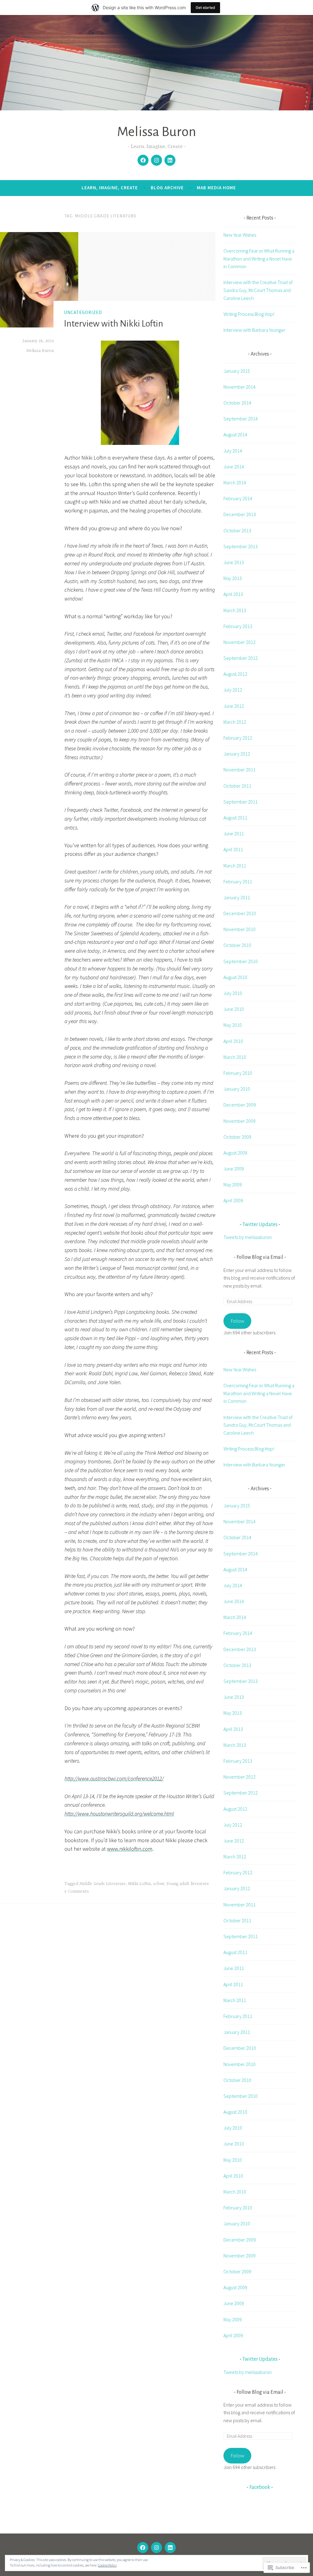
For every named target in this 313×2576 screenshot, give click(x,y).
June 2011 (234, 833)
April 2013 (233, 594)
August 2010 (235, 977)
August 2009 (235, 1153)
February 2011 (238, 881)
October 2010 (237, 945)
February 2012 (238, 738)
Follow (238, 1321)
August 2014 (235, 434)
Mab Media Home (216, 188)
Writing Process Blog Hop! (249, 314)
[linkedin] (170, 160)
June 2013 (234, 562)
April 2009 (233, 1200)
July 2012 (233, 690)
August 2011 (235, 818)
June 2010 (234, 1009)
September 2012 (241, 658)
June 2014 (234, 467)
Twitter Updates (260, 1225)
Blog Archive (167, 188)
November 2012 (239, 642)
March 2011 (235, 866)
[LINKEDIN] (170, 2548)
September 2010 (241, 961)
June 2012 (234, 706)
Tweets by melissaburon (248, 1237)
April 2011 (233, 849)
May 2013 (233, 578)
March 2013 (235, 610)
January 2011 (237, 897)
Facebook (260, 2487)
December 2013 (240, 514)
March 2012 (235, 722)
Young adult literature (188, 1884)
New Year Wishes (240, 235)
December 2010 (240, 913)
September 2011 (241, 802)
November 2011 (239, 770)
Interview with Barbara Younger (254, 330)
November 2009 (239, 1121)
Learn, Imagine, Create (110, 188)
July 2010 (233, 993)
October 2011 (237, 786)
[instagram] (156, 160)
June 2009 (234, 1169)
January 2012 (237, 754)
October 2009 (237, 1137)
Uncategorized (83, 312)
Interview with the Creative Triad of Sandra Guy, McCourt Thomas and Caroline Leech (258, 290)
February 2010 (238, 1073)
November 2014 (239, 387)
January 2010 (237, 1089)
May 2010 (233, 1025)
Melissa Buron (156, 132)
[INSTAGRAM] (156, 2548)
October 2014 (237, 403)
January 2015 (237, 371)
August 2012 (235, 674)
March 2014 (235, 482)
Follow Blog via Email (260, 1257)
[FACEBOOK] (143, 2548)
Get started (205, 7)
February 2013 (238, 626)
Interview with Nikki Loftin (114, 323)
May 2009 (233, 1185)
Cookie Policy (107, 2565)
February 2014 (238, 498)
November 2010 (239, 929)
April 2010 (233, 1041)
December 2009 (240, 1105)
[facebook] (143, 160)
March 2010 (235, 1057)
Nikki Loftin (139, 1884)
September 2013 (241, 546)
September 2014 (241, 419)
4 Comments (77, 1891)
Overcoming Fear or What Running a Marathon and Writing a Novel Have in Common (259, 259)
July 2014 (233, 451)
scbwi (158, 1884)
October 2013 (237, 530)
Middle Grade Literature (103, 1884)
